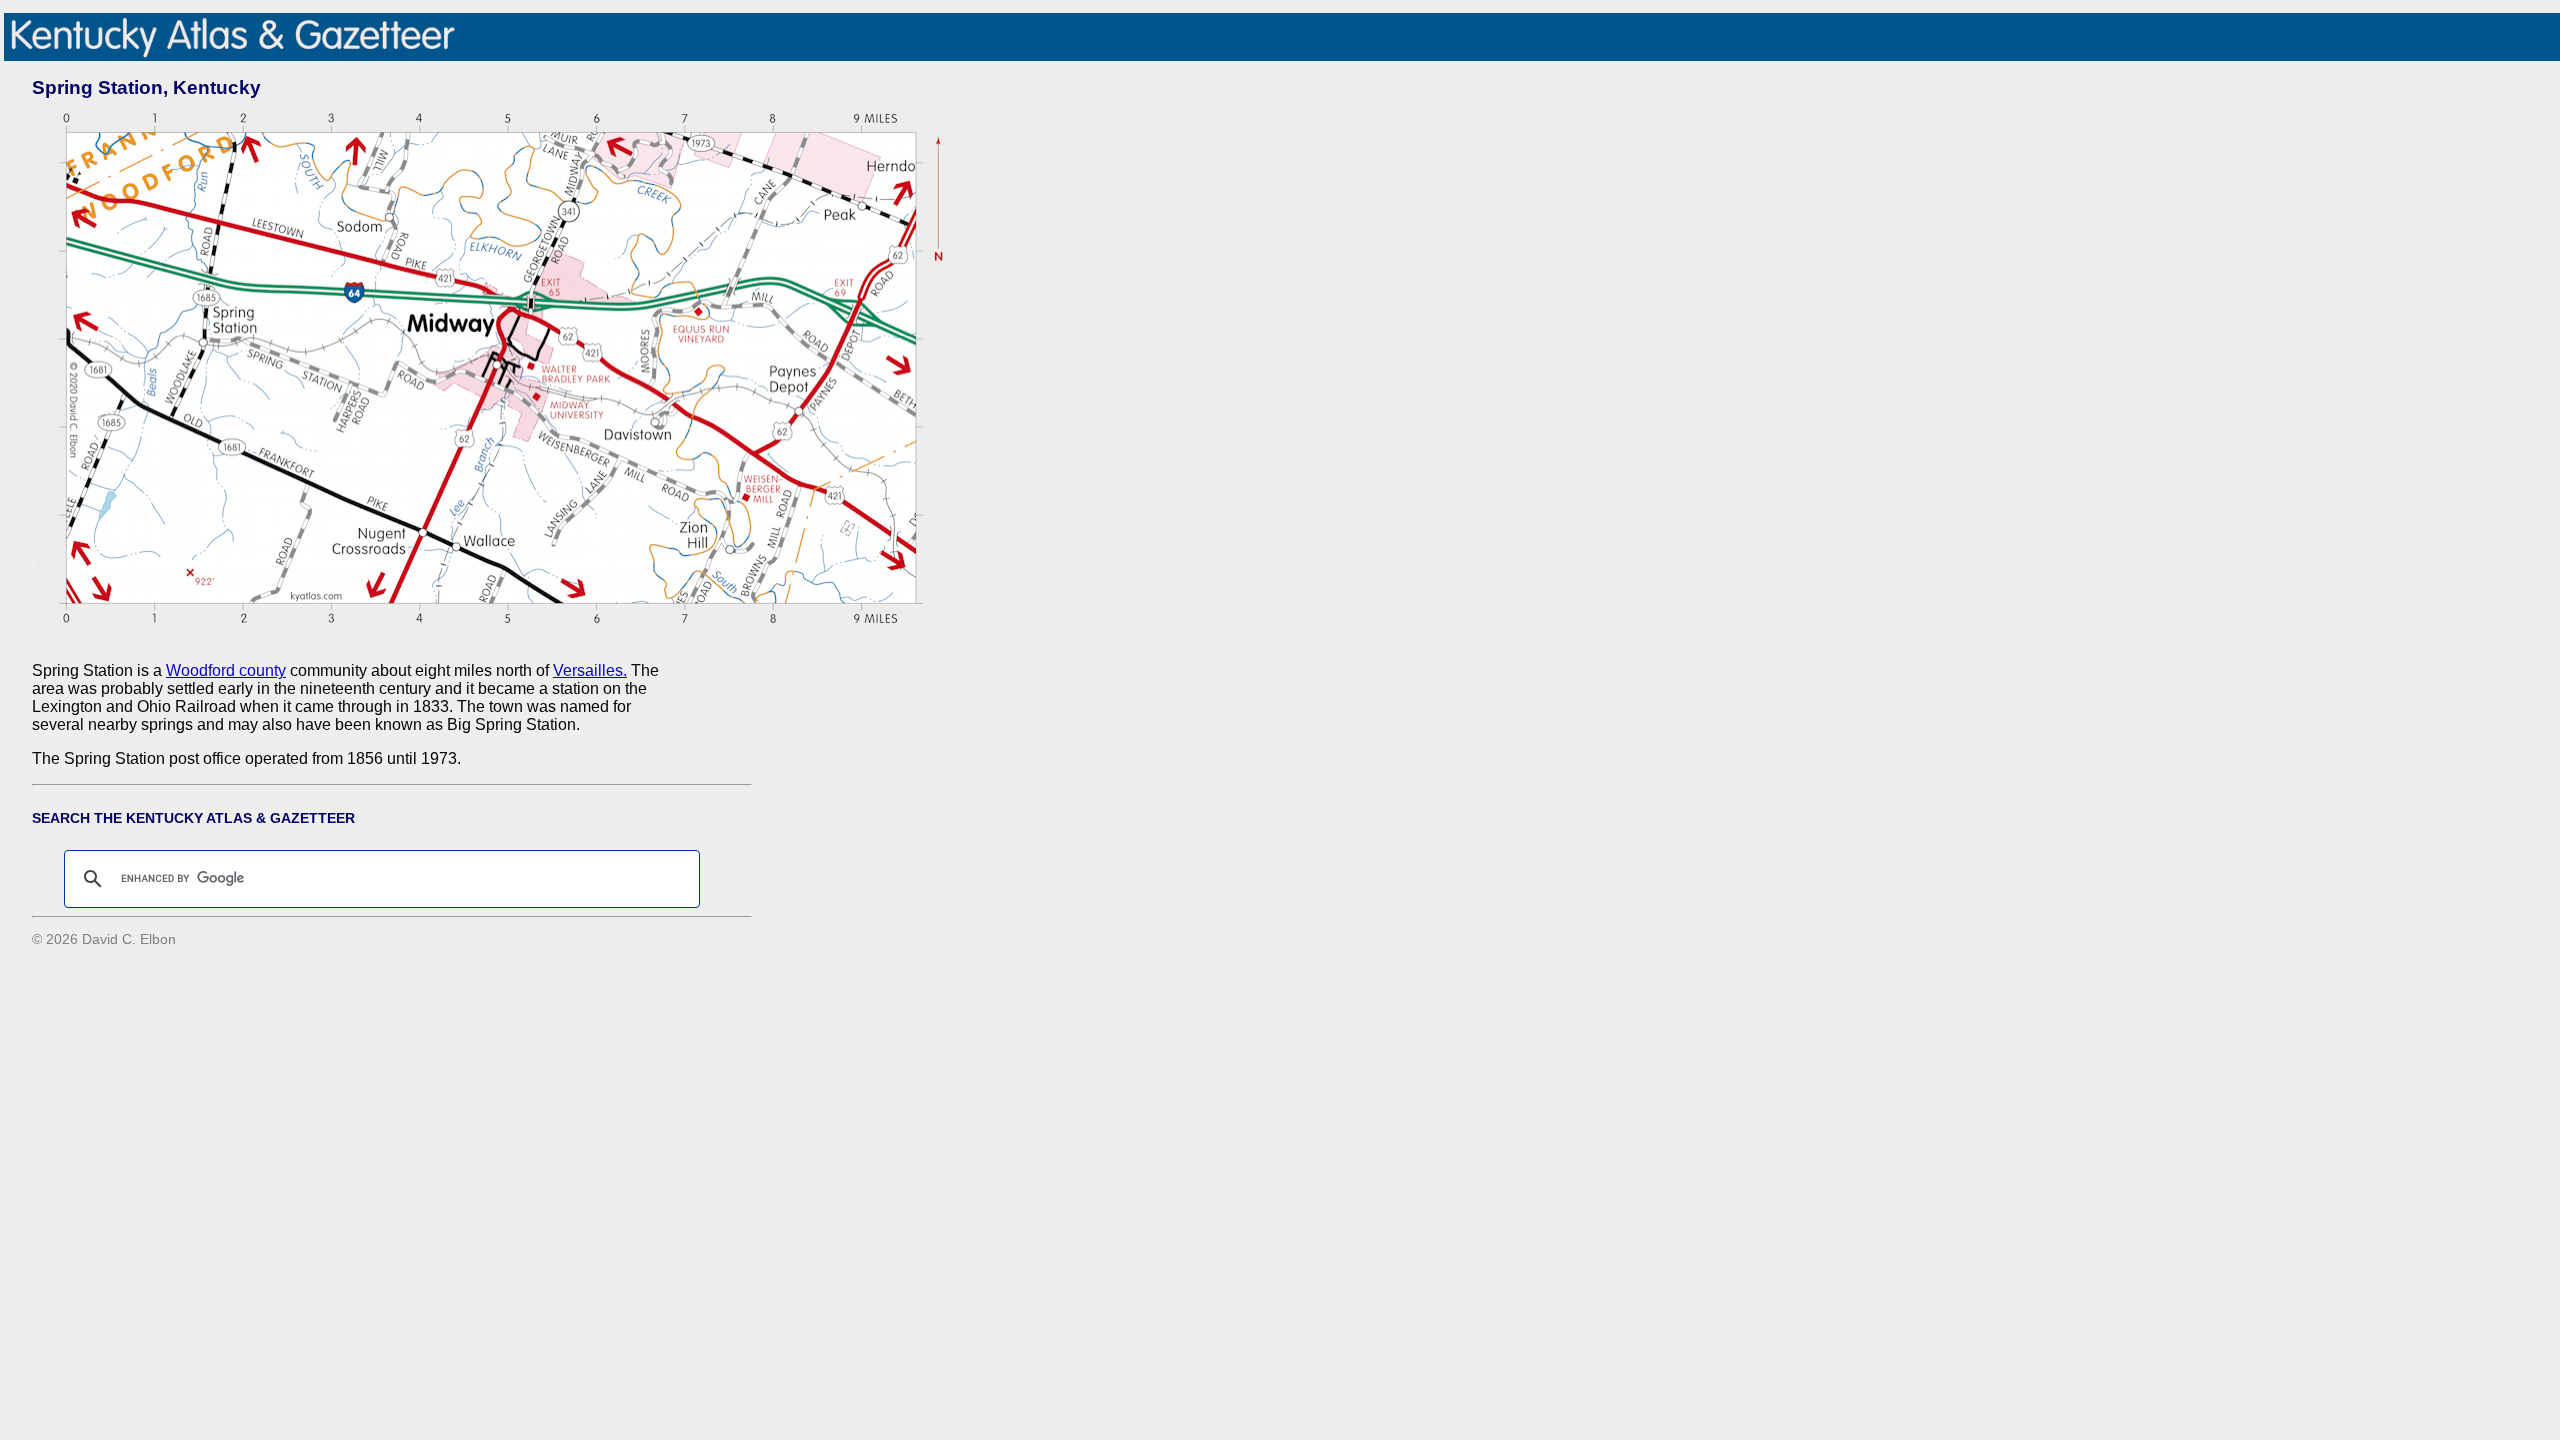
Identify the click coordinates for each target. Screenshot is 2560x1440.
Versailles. (590, 670)
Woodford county (226, 670)
